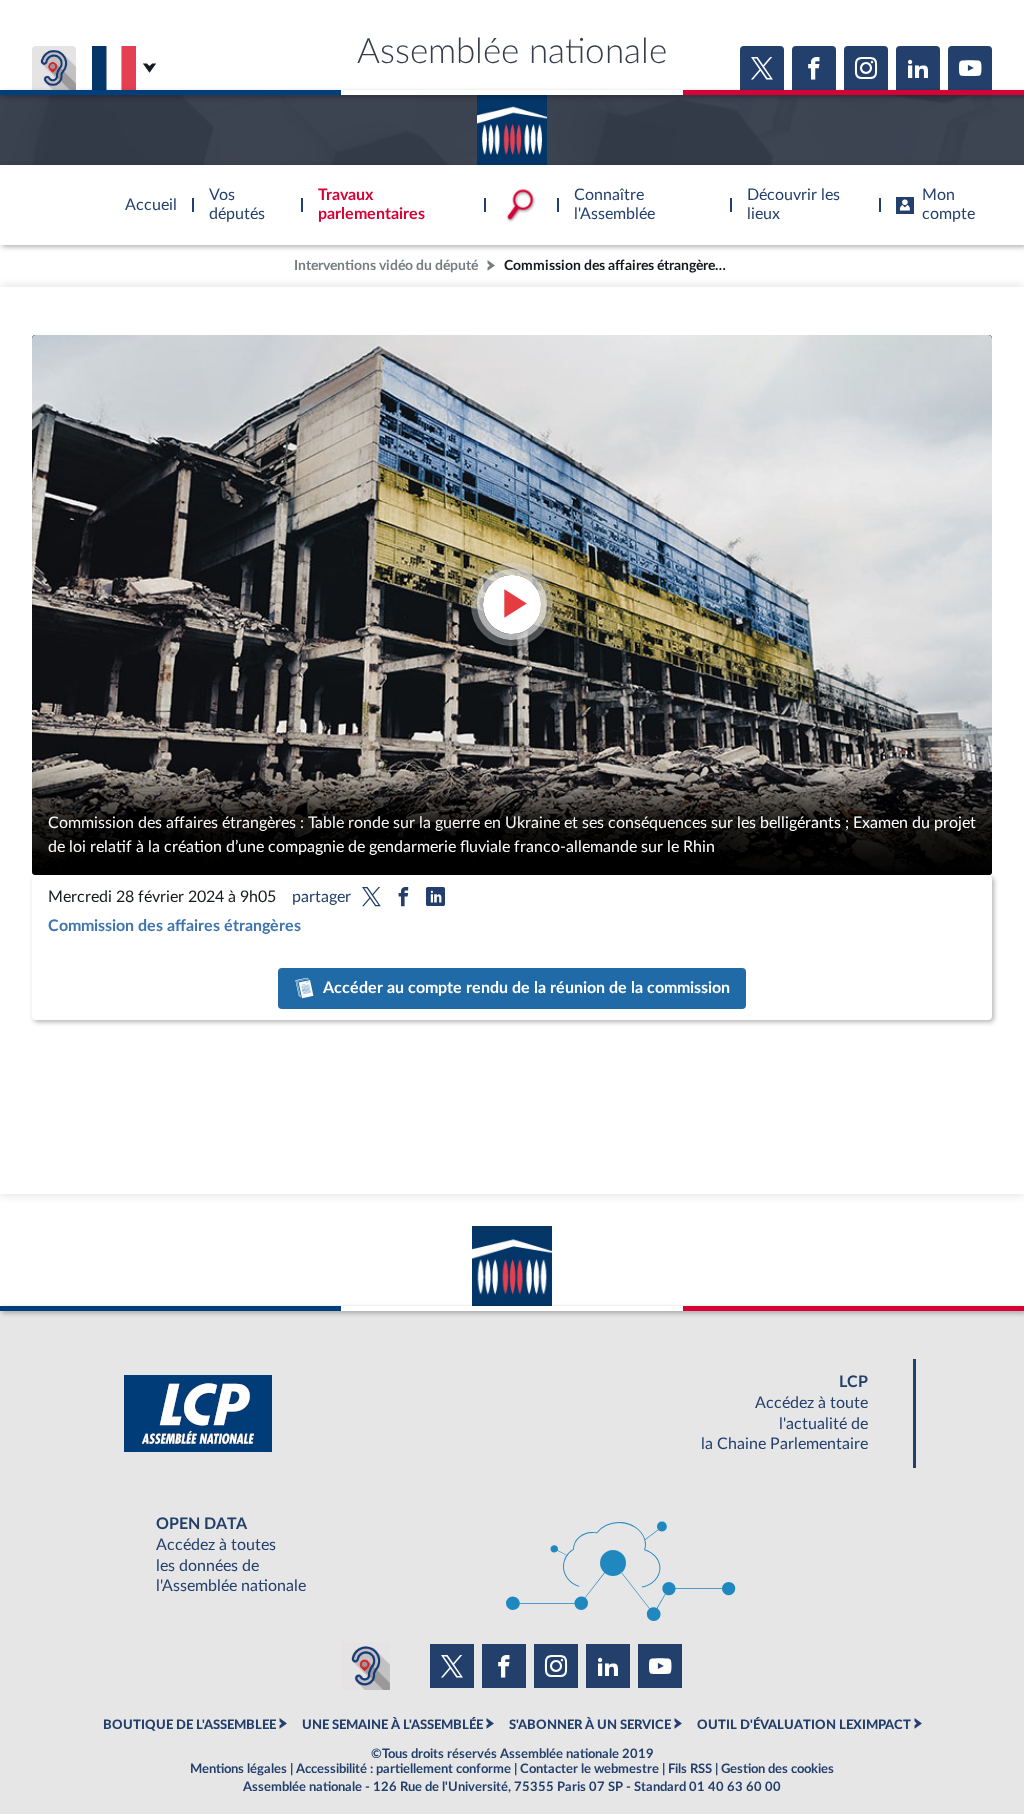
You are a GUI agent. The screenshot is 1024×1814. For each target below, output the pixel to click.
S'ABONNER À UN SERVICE (590, 1725)
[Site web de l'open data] (512, 1555)
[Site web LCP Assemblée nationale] (512, 1413)
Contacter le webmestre (589, 1769)
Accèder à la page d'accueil (512, 123)
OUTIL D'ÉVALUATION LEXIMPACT (804, 1725)
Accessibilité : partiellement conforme (403, 1769)
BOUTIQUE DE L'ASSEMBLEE (189, 1725)
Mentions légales (238, 1769)
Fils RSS (690, 1769)
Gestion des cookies (777, 1769)
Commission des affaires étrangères (174, 926)
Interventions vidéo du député (386, 265)
